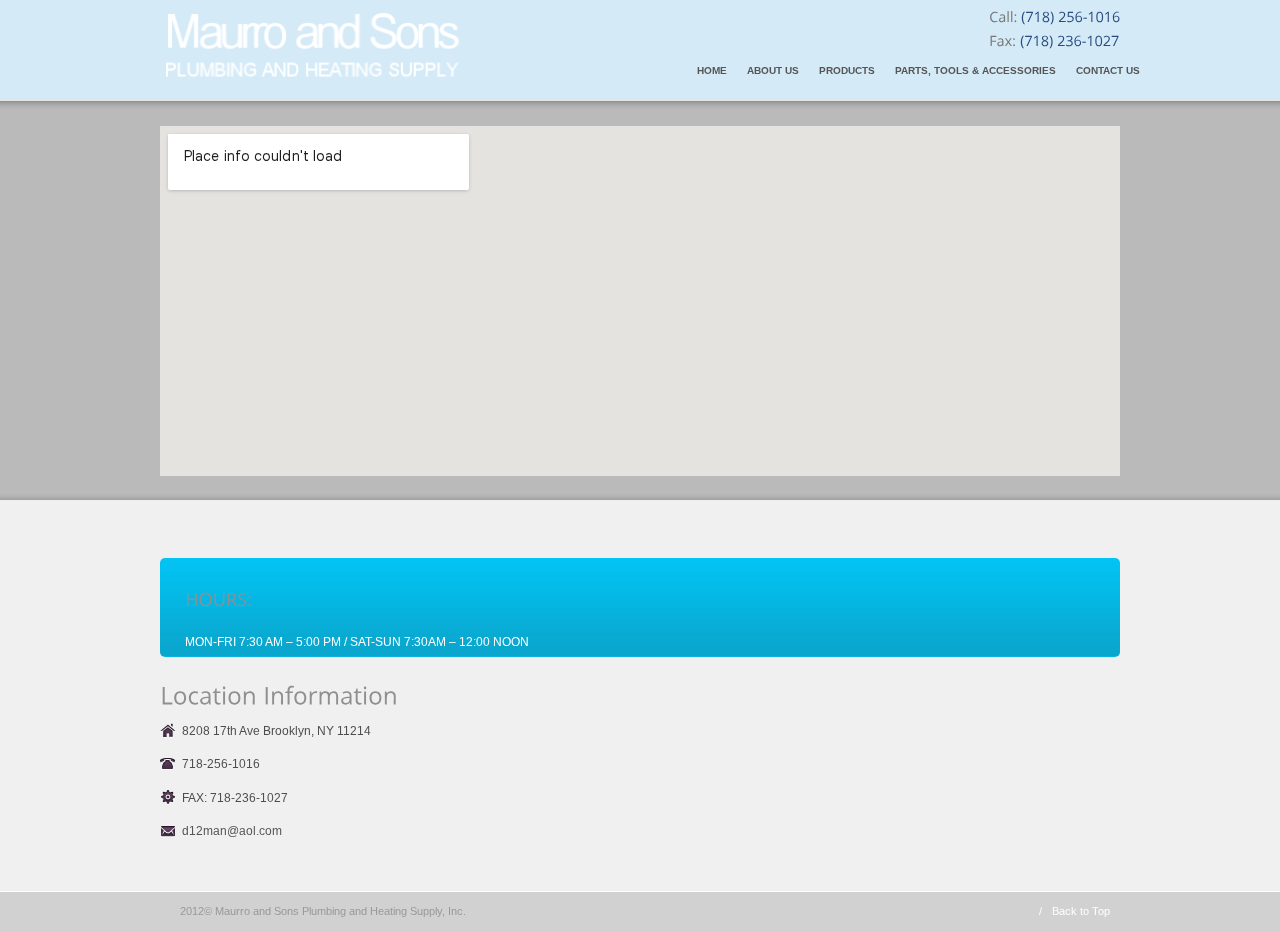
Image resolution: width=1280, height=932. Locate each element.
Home (712, 70)
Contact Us (1108, 70)
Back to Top (1081, 911)
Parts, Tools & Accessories (975, 70)
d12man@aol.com (232, 831)
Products (847, 70)
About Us (773, 70)
